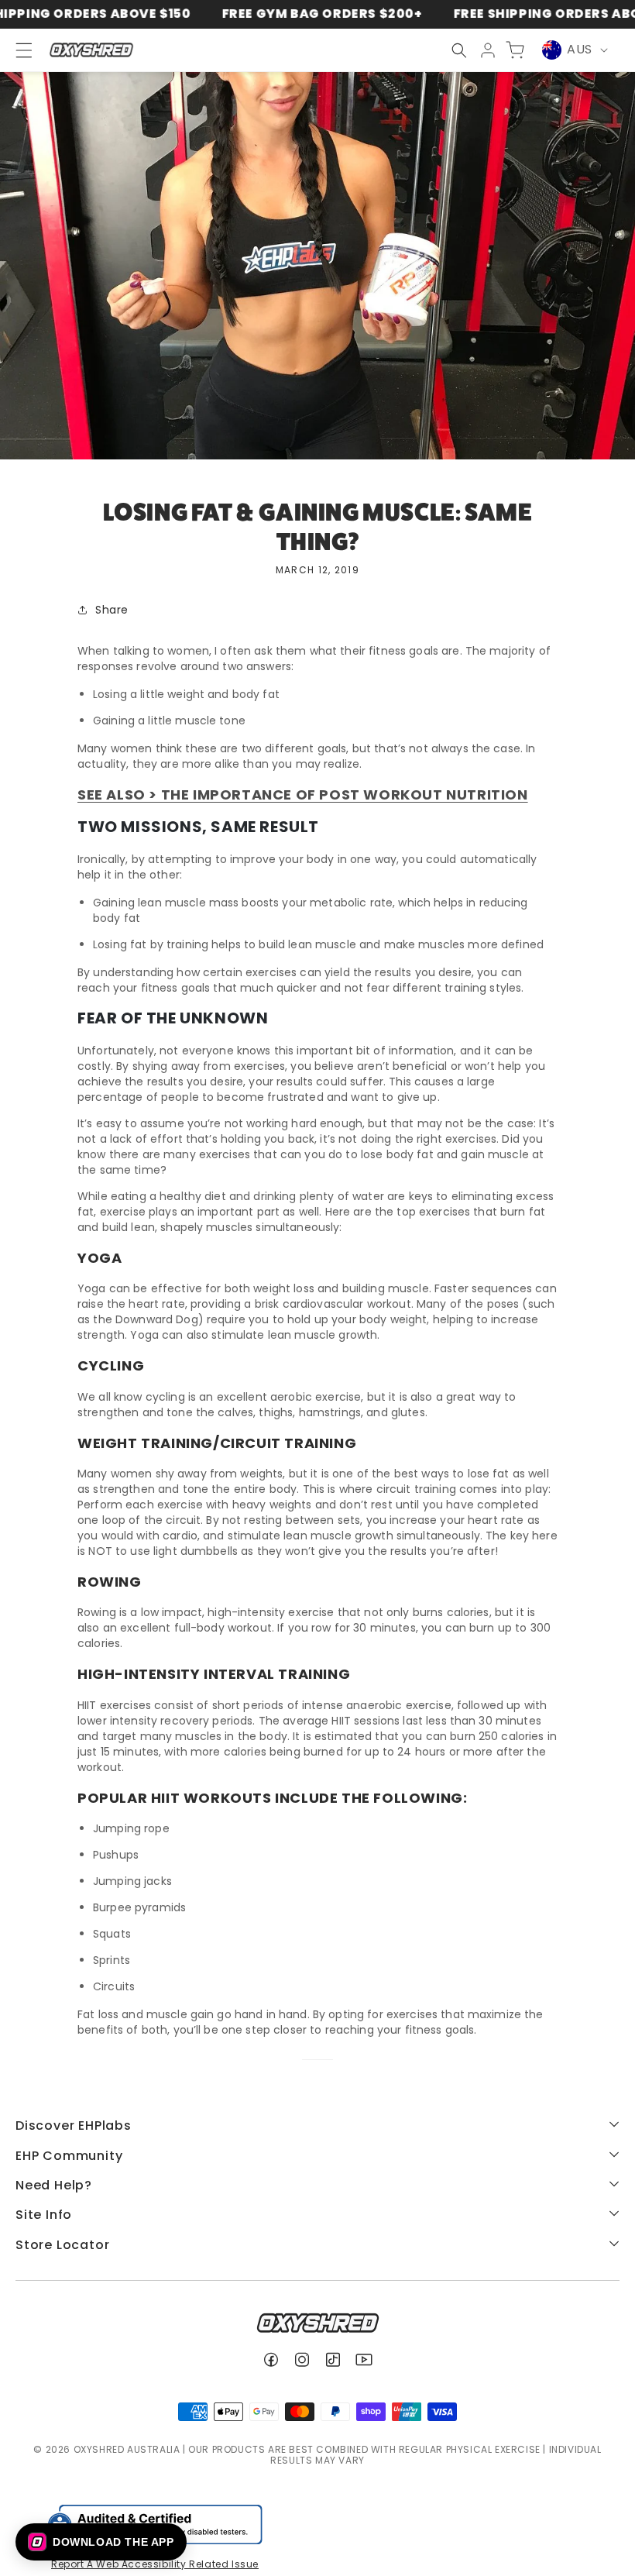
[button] (459, 50)
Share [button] (112, 610)
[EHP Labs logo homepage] (91, 50)
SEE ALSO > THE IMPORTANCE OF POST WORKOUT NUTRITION (303, 794)
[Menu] (17, 50)
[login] (488, 50)
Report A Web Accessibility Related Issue (155, 2564)
